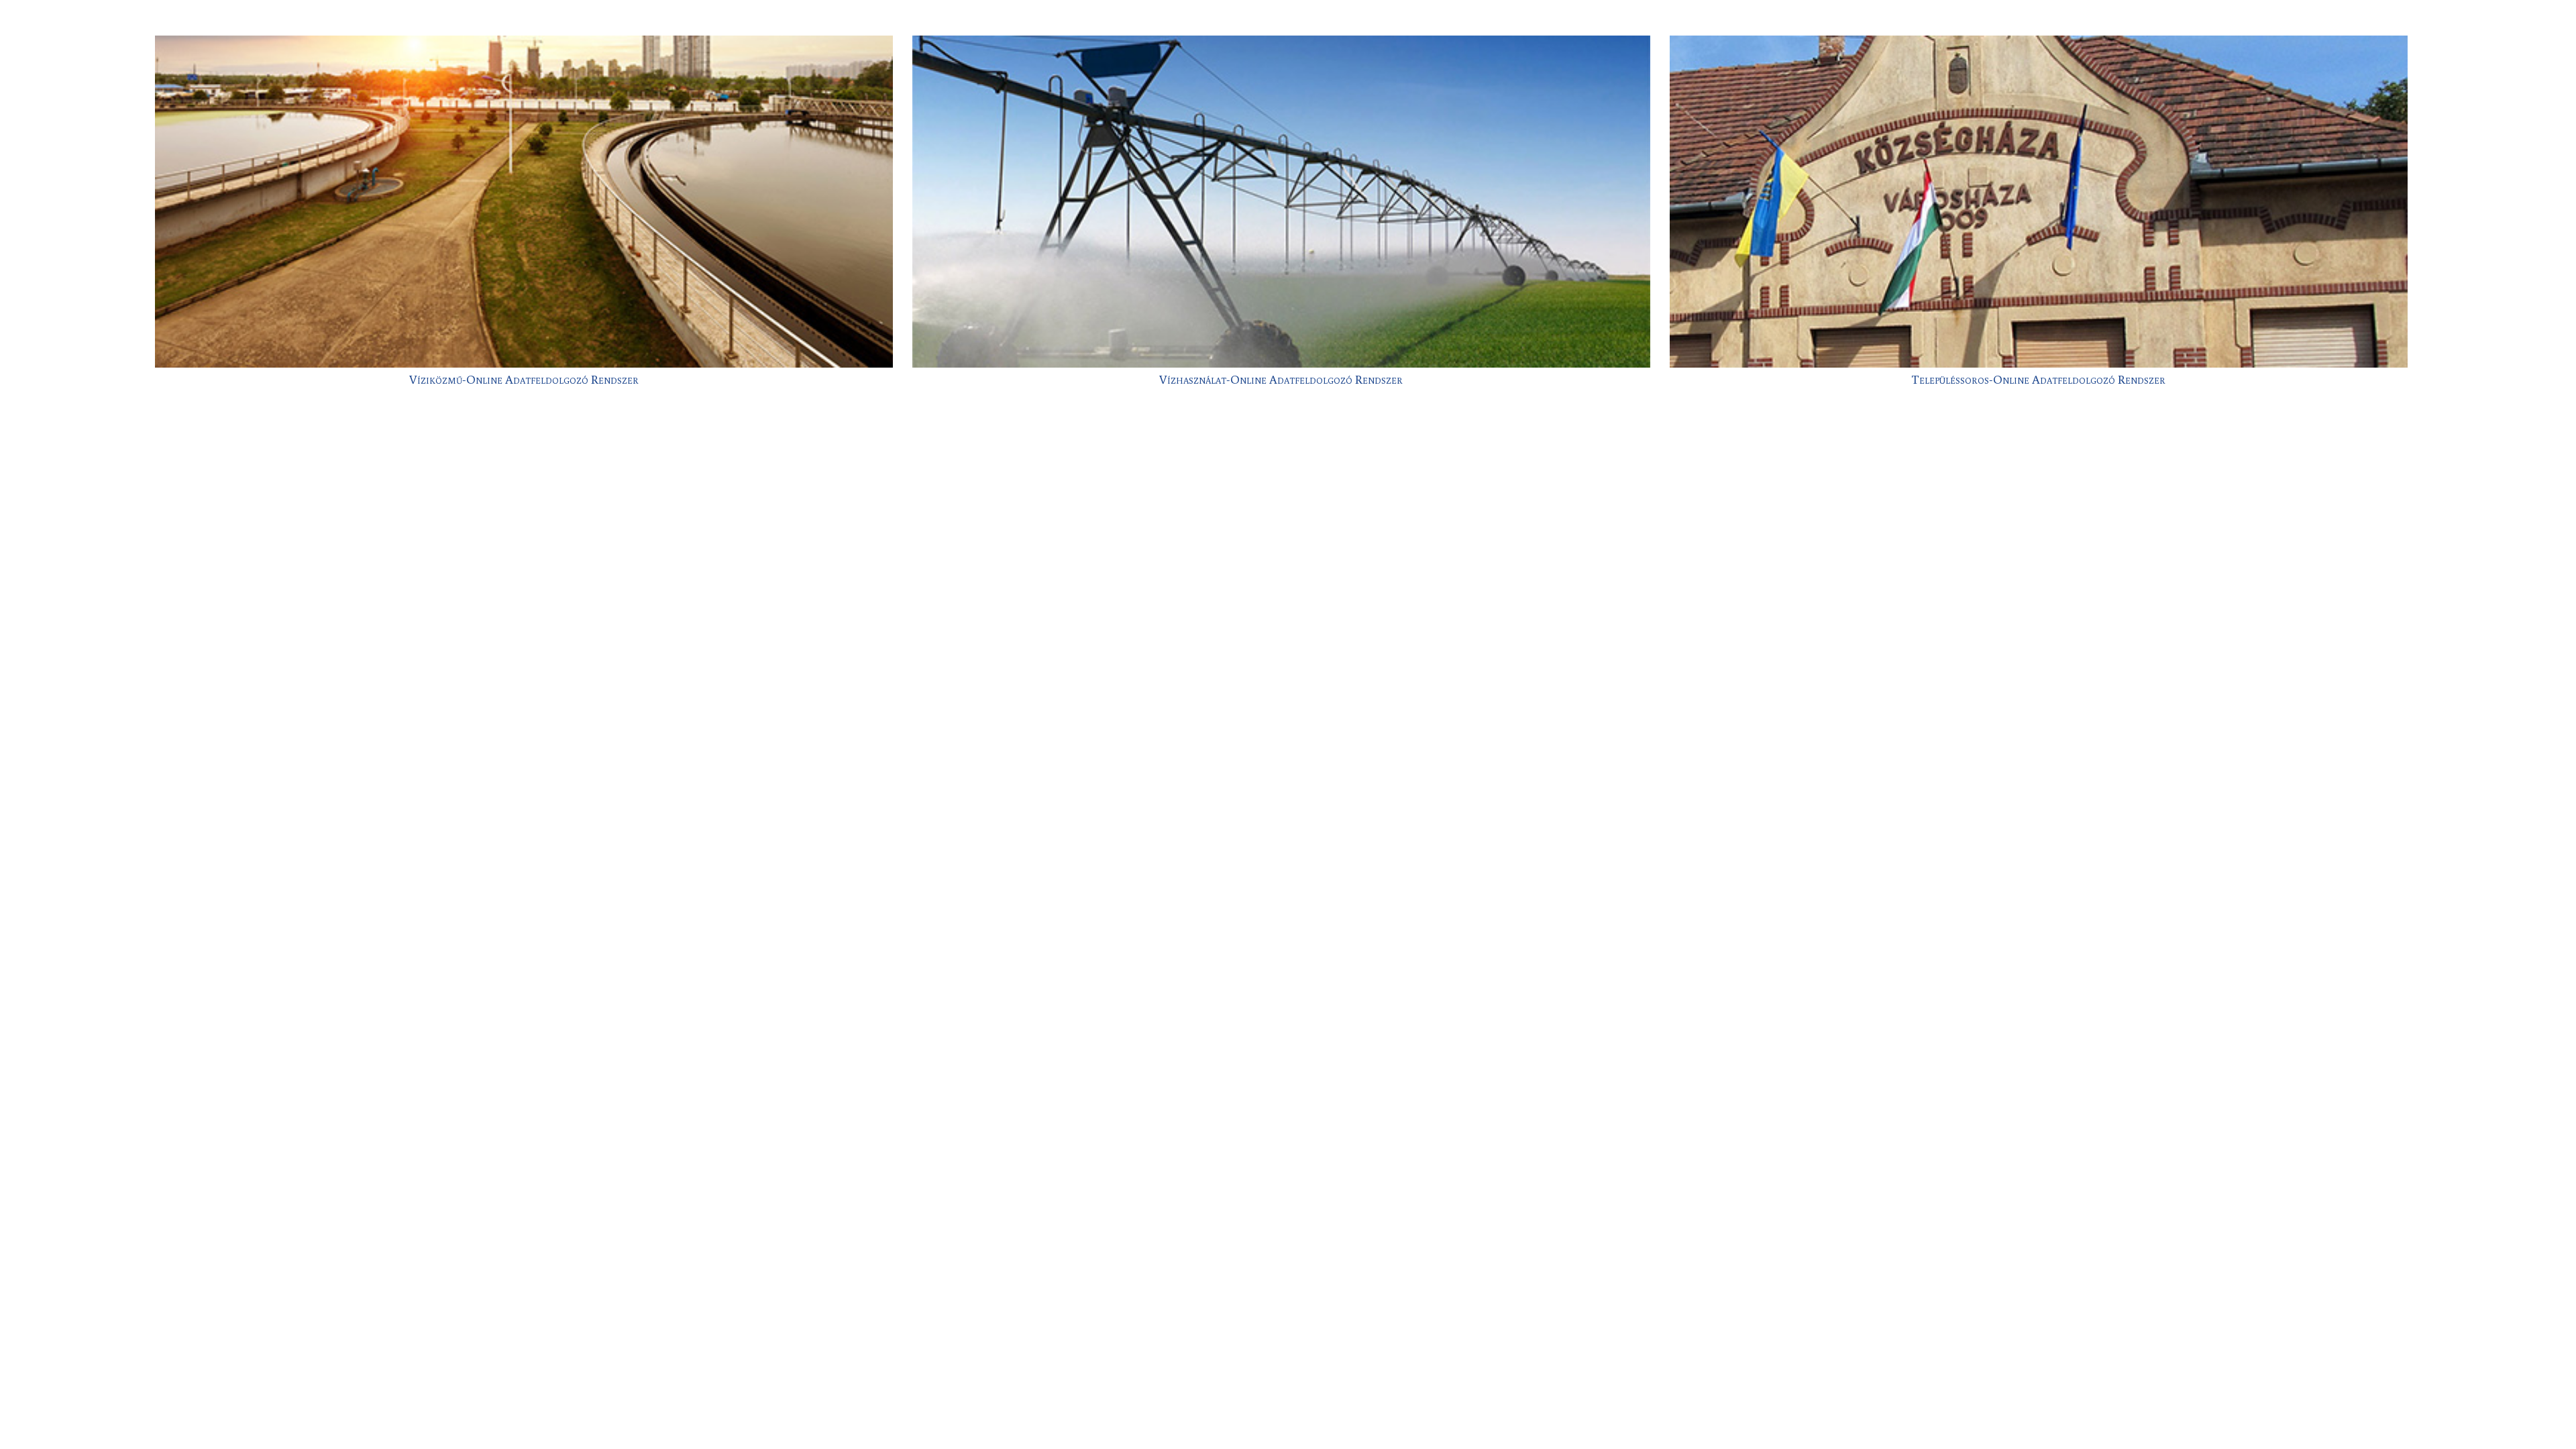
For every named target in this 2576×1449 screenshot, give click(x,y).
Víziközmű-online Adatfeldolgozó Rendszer (524, 379)
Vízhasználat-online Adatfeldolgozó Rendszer (1281, 379)
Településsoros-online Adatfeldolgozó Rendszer (2038, 379)
